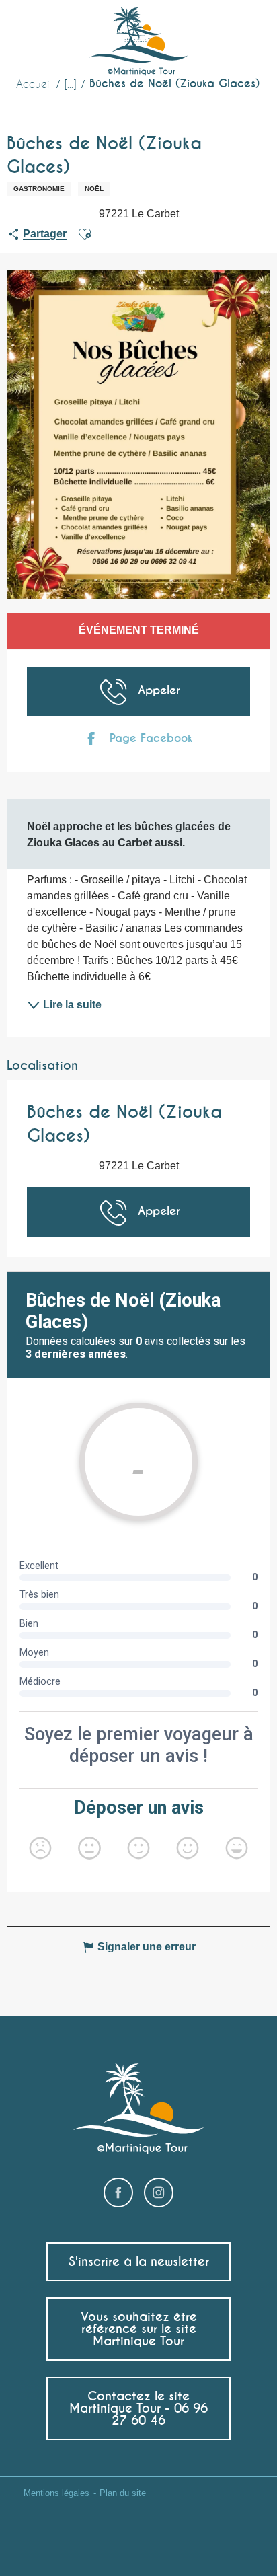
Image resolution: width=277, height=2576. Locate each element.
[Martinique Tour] (139, 42)
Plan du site (123, 2493)
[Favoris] (213, 30)
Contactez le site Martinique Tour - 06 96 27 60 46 (138, 2408)
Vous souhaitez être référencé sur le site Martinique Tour (139, 2329)
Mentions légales (56, 2493)
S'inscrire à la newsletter (139, 2261)
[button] (242, 31)
